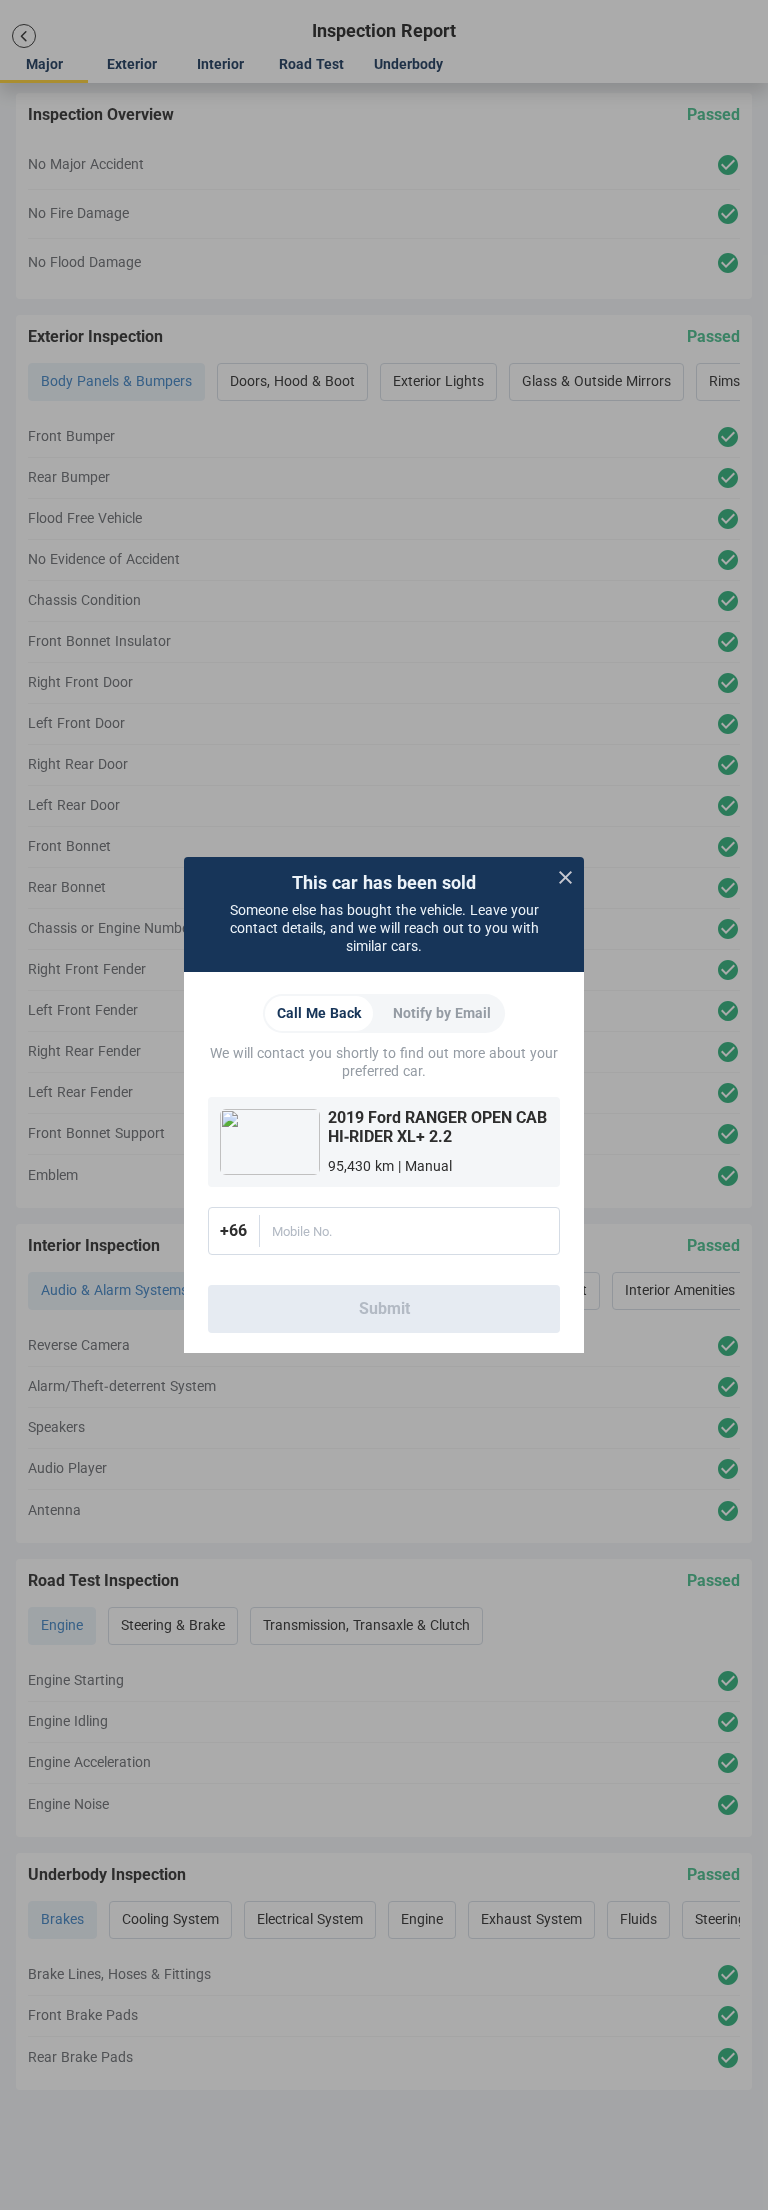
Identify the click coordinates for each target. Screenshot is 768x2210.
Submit (384, 1309)
